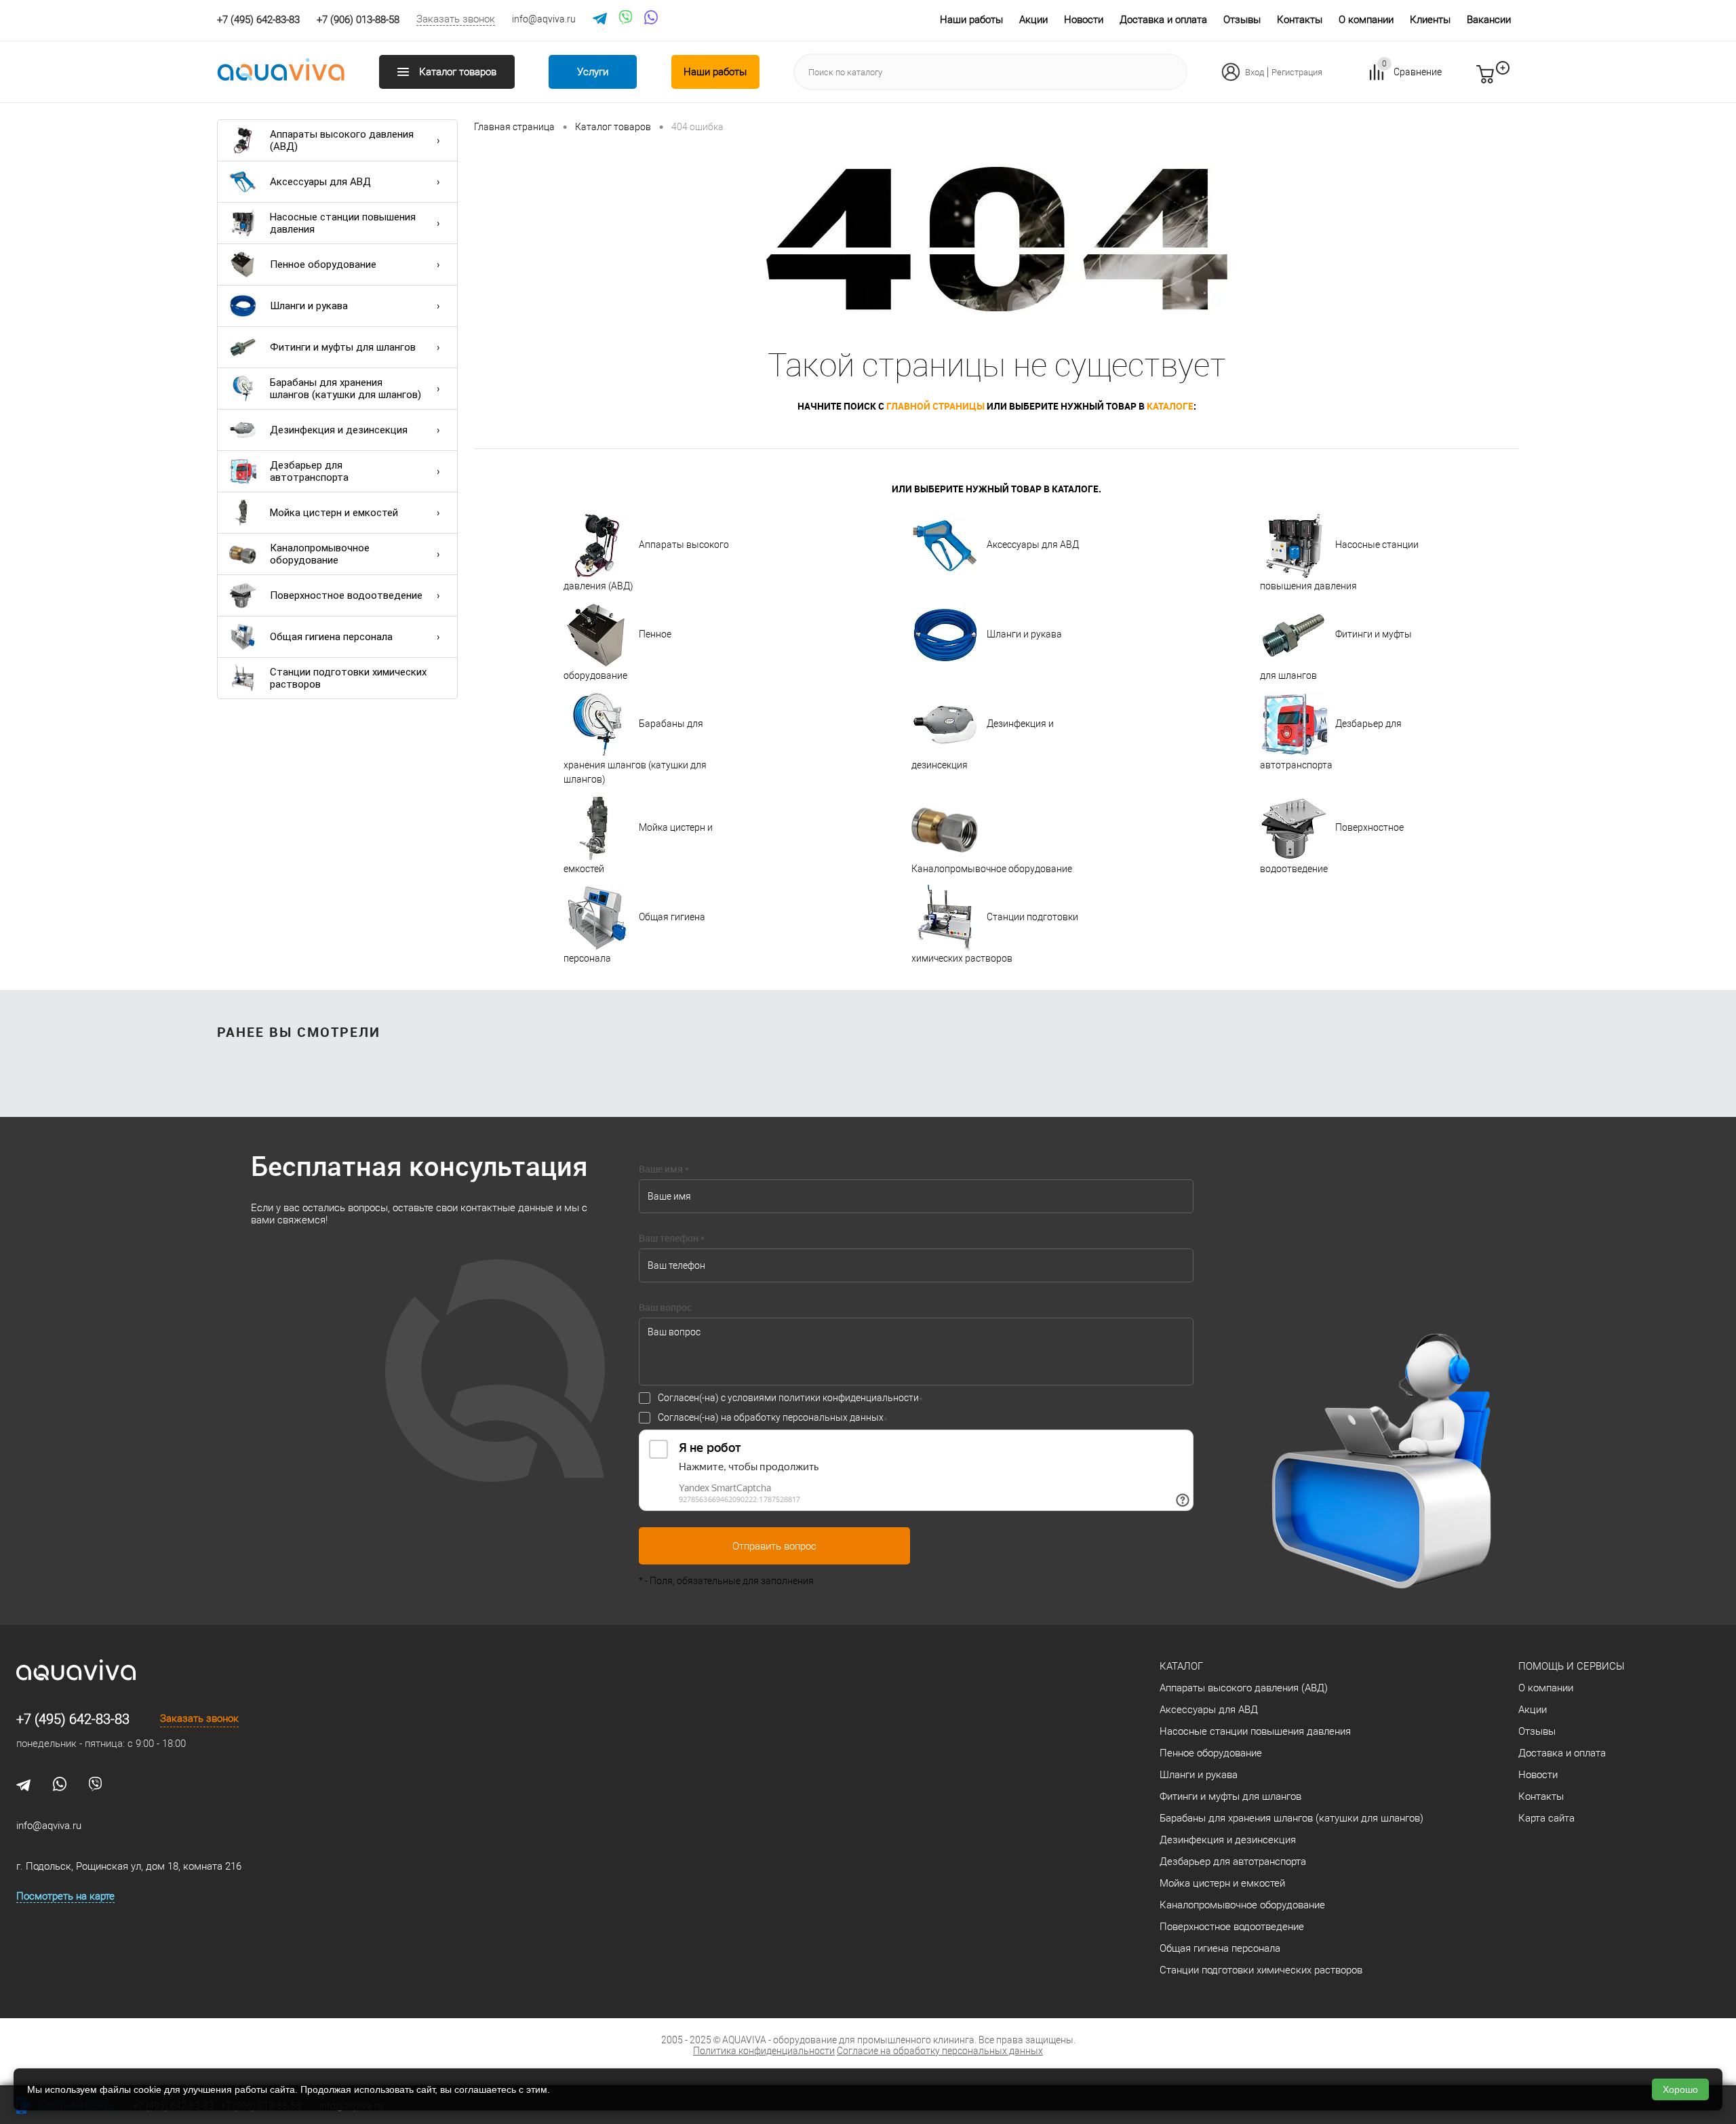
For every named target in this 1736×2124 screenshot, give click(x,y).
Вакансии (1489, 20)
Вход (1255, 72)
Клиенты (1430, 20)
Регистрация (1297, 72)
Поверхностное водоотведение (346, 595)
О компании (1366, 20)
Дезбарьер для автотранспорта (309, 471)
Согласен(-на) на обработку (771, 1417)
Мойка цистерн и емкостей (334, 513)
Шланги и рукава (309, 306)
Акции (1033, 20)
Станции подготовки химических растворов (348, 678)
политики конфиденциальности (849, 1398)
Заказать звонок (456, 19)
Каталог (1181, 1666)
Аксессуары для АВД (320, 182)
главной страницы (935, 406)
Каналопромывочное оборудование (320, 554)
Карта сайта (1546, 1818)
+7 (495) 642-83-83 (73, 1719)
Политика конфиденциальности (764, 2051)
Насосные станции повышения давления (343, 223)
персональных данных (833, 1417)
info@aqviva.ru (544, 19)
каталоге (1170, 406)
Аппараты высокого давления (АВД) (342, 140)
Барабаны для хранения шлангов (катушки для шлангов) (346, 389)
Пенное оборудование (323, 264)
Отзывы (1242, 20)
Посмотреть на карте (65, 1896)
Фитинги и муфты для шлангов (343, 347)
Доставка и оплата (1163, 20)
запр (1510, 80)
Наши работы (971, 20)
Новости (1084, 20)
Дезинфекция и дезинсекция (339, 430)
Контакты (1300, 20)
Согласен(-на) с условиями (788, 1398)
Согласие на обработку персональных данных (940, 2051)
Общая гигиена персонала (331, 637)
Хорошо (1680, 2089)
